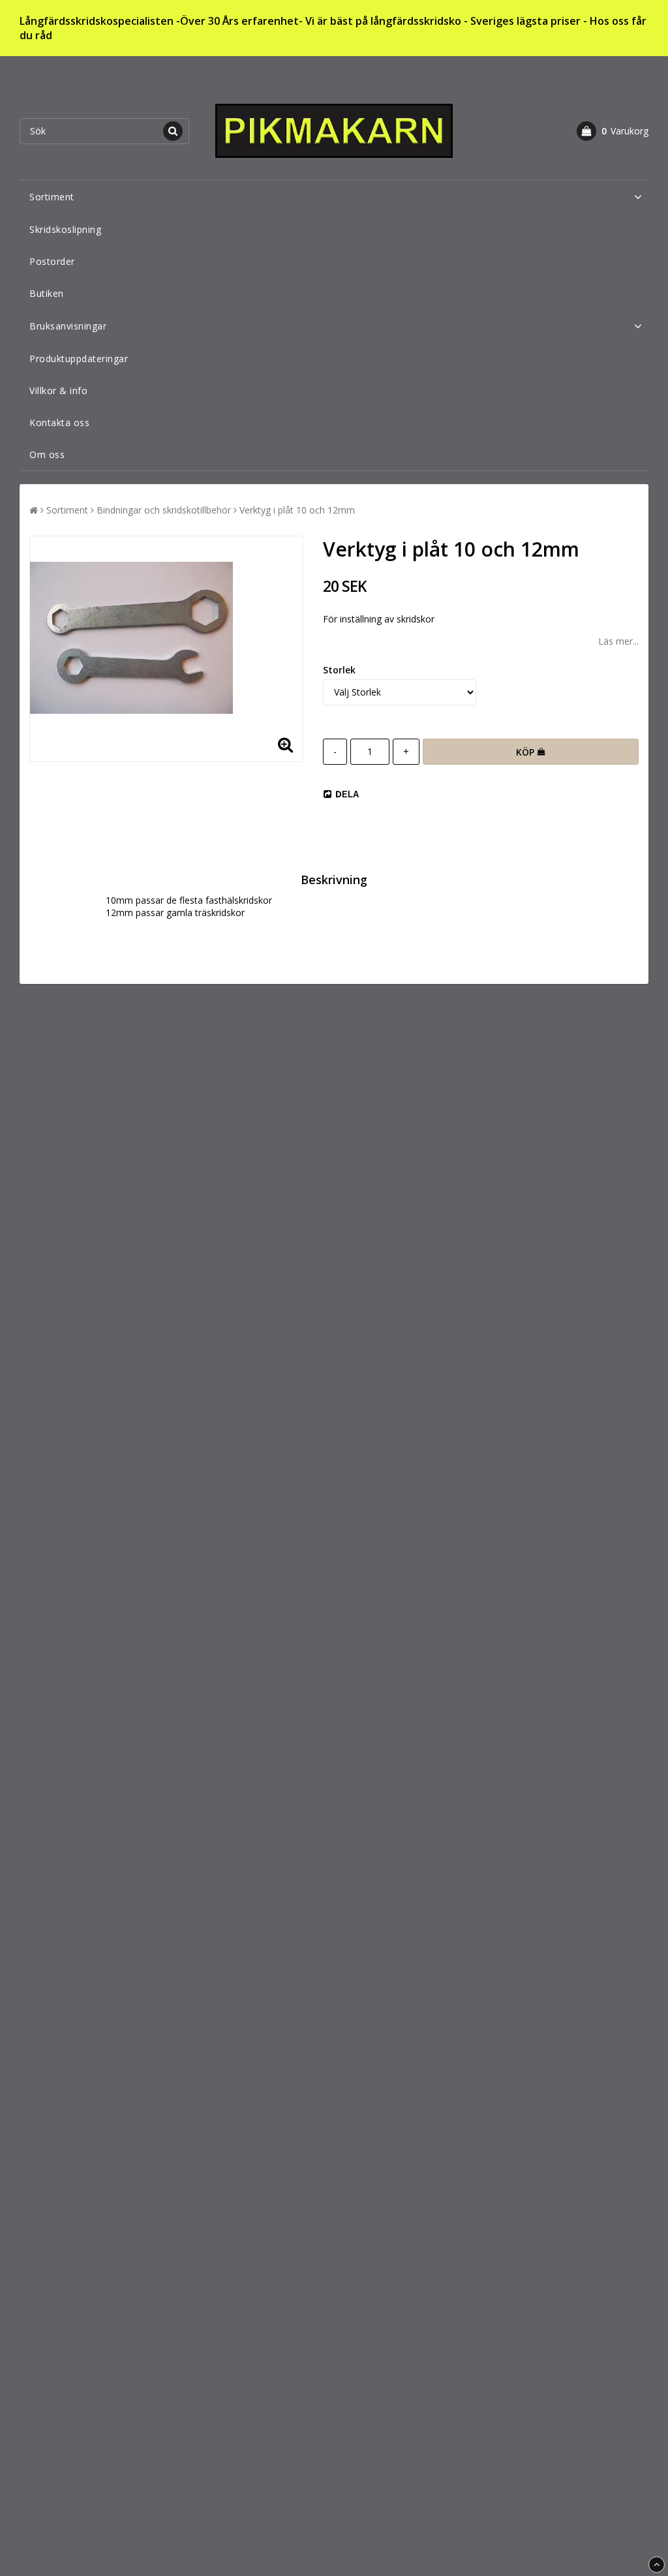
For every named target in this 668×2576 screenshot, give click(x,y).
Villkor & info (58, 391)
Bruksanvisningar (68, 326)
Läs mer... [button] (618, 641)
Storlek (339, 670)
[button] (613, 131)
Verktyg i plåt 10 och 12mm (297, 510)
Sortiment (52, 197)
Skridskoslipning (65, 229)
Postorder (52, 261)
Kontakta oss (59, 422)
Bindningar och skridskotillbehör (164, 510)
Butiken (47, 293)
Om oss (47, 454)
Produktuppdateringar (79, 359)
